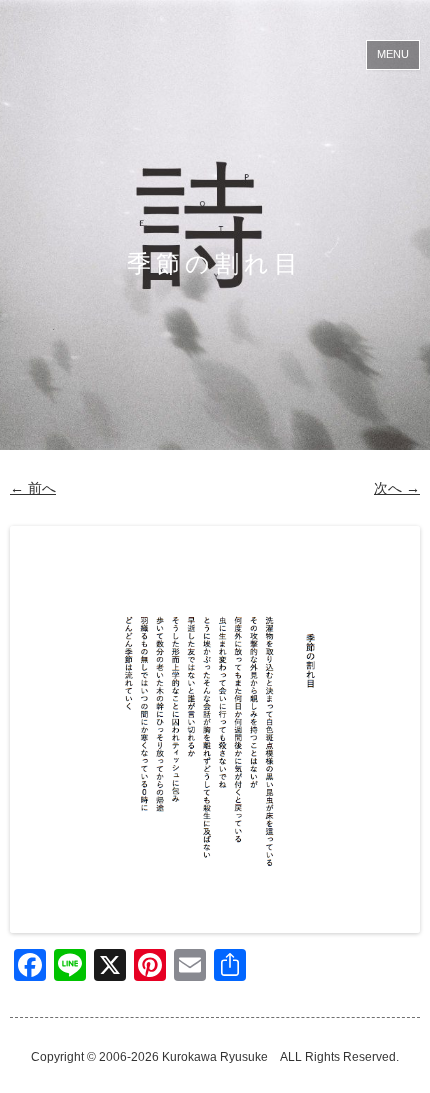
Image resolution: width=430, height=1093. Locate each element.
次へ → (397, 488)
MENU (393, 54)
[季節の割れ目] (215, 729)
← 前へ (33, 488)
